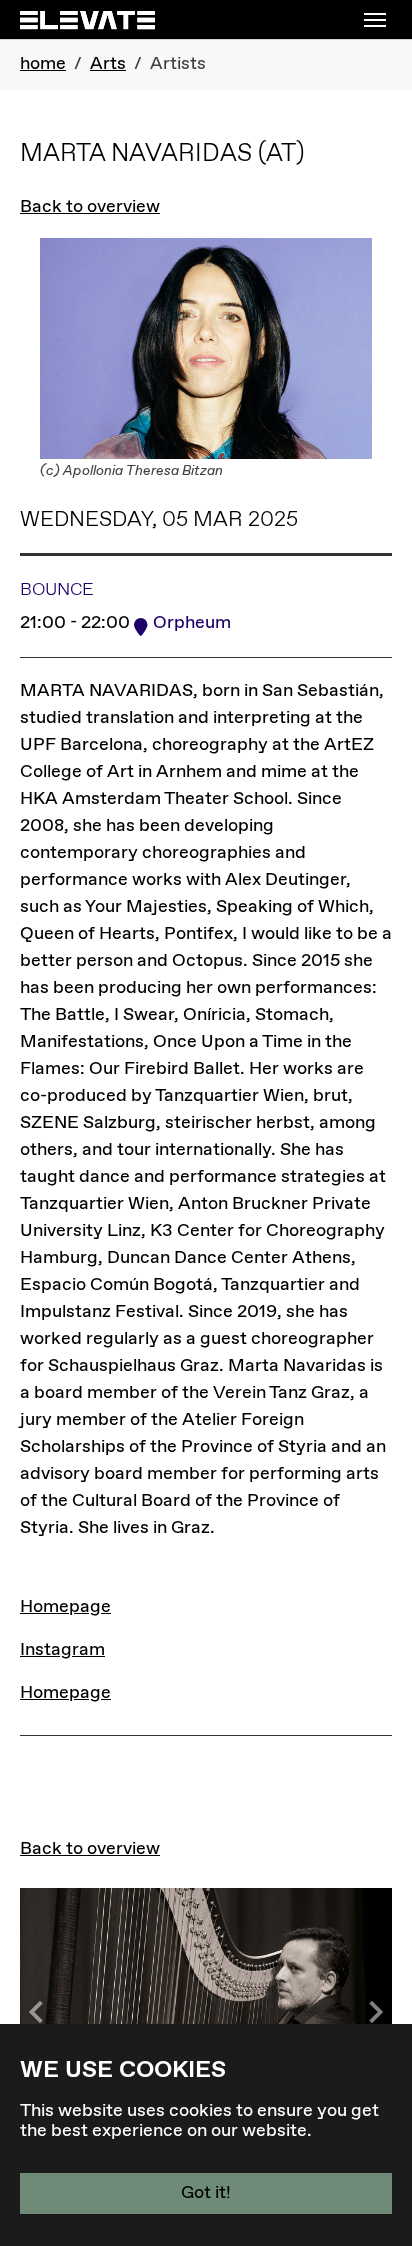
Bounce (57, 590)
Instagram (62, 1650)
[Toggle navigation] (375, 20)
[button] (372, 2012)
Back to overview (90, 207)
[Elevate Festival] (87, 19)
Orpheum (192, 623)
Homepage (65, 1607)
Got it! (206, 2193)
